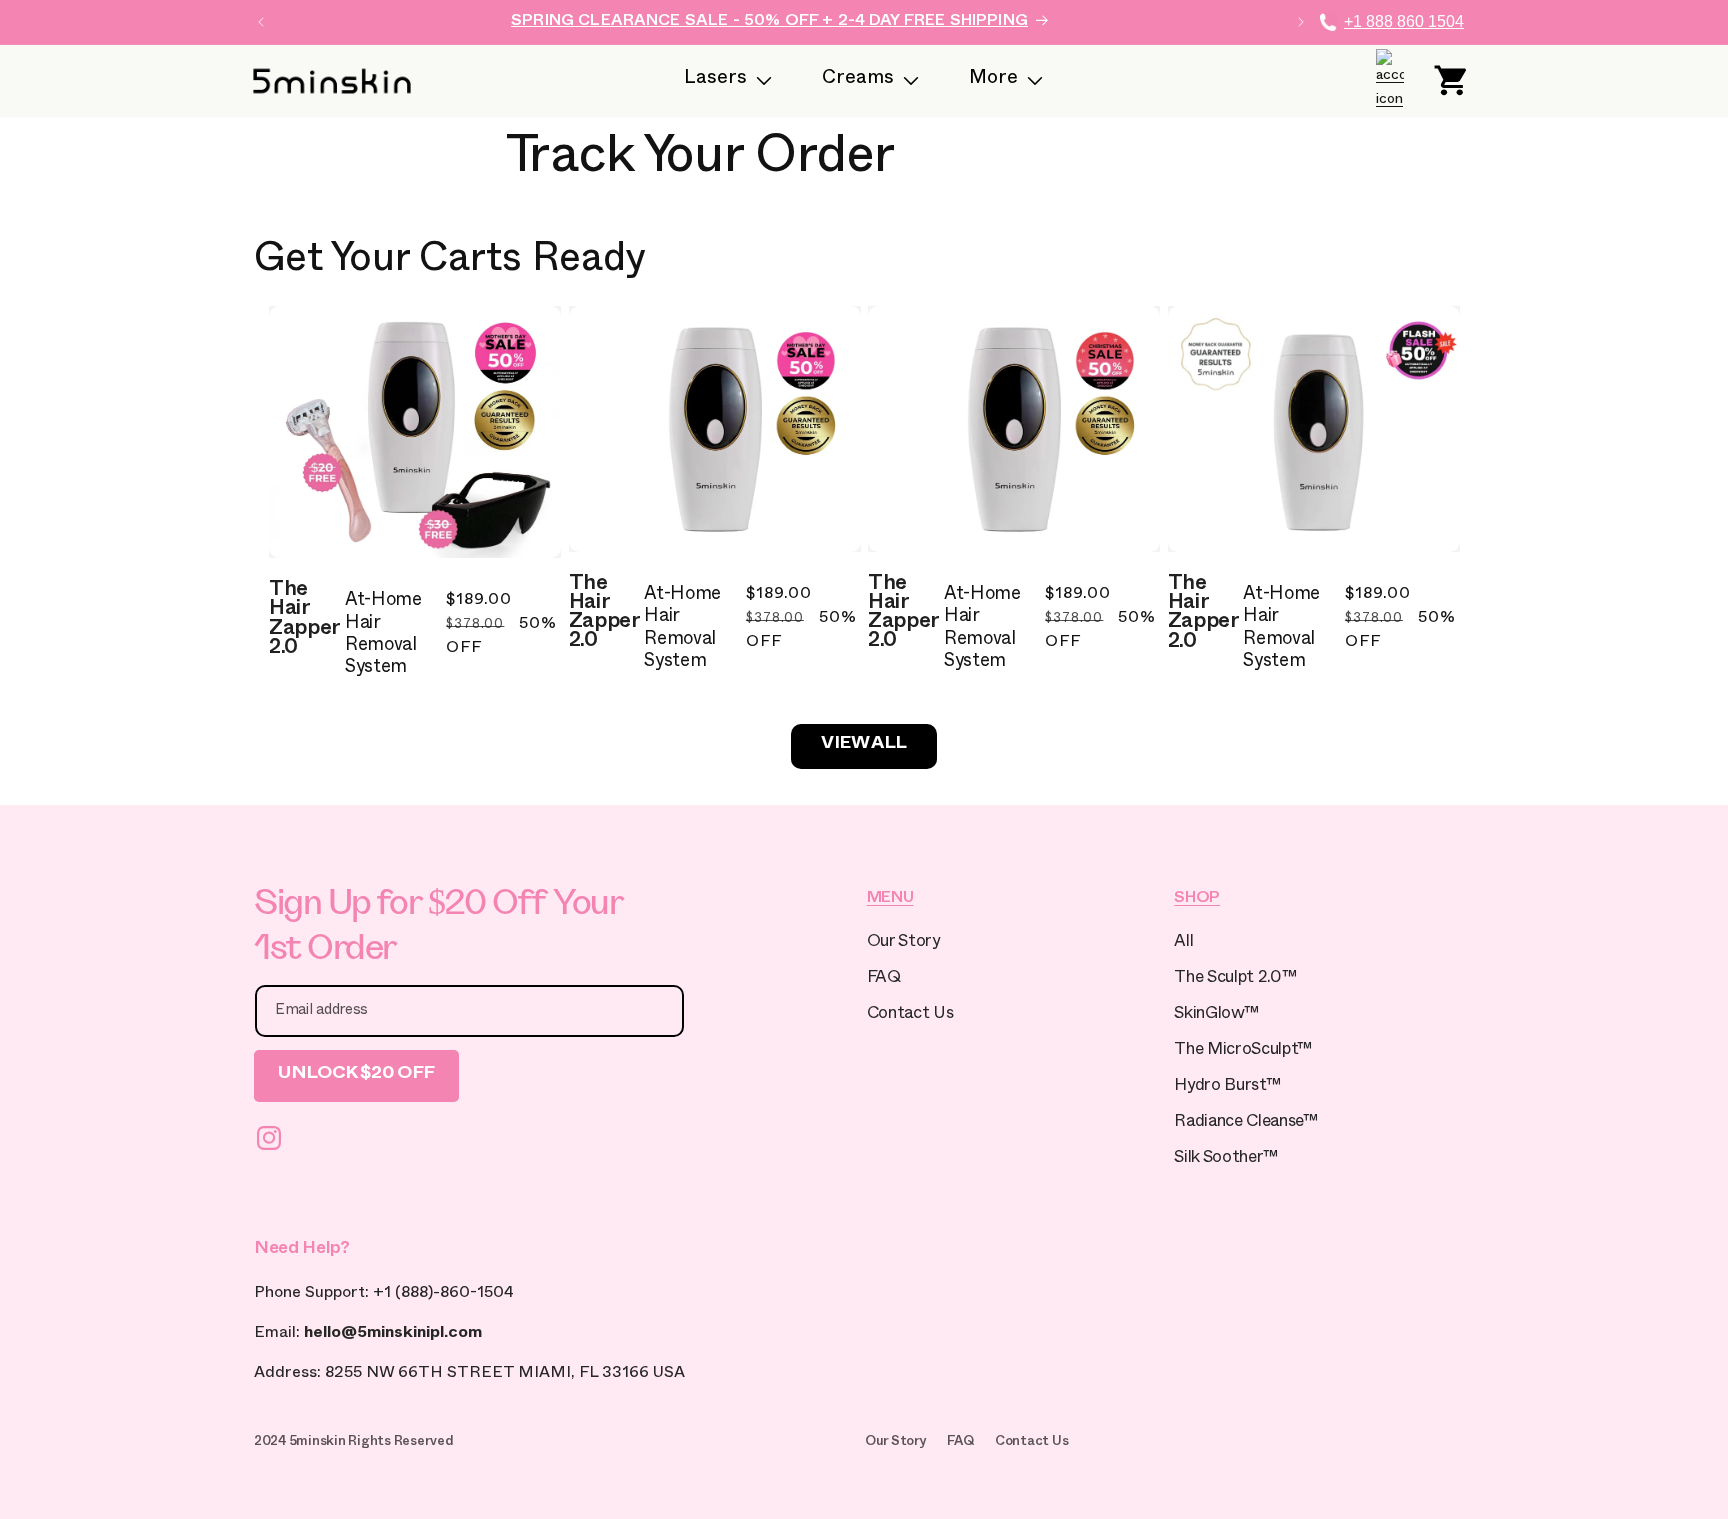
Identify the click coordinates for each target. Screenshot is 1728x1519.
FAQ (884, 979)
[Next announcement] (1301, 22)
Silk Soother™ (1226, 1159)
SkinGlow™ (1216, 1015)
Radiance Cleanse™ (1245, 1123)
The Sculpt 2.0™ (1235, 979)
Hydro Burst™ (1227, 1087)
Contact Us (910, 1015)
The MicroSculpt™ (1243, 1051)
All (1183, 943)
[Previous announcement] (261, 22)
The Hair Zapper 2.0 (304, 621)
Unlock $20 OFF (356, 1075)
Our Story (903, 943)
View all (864, 745)
